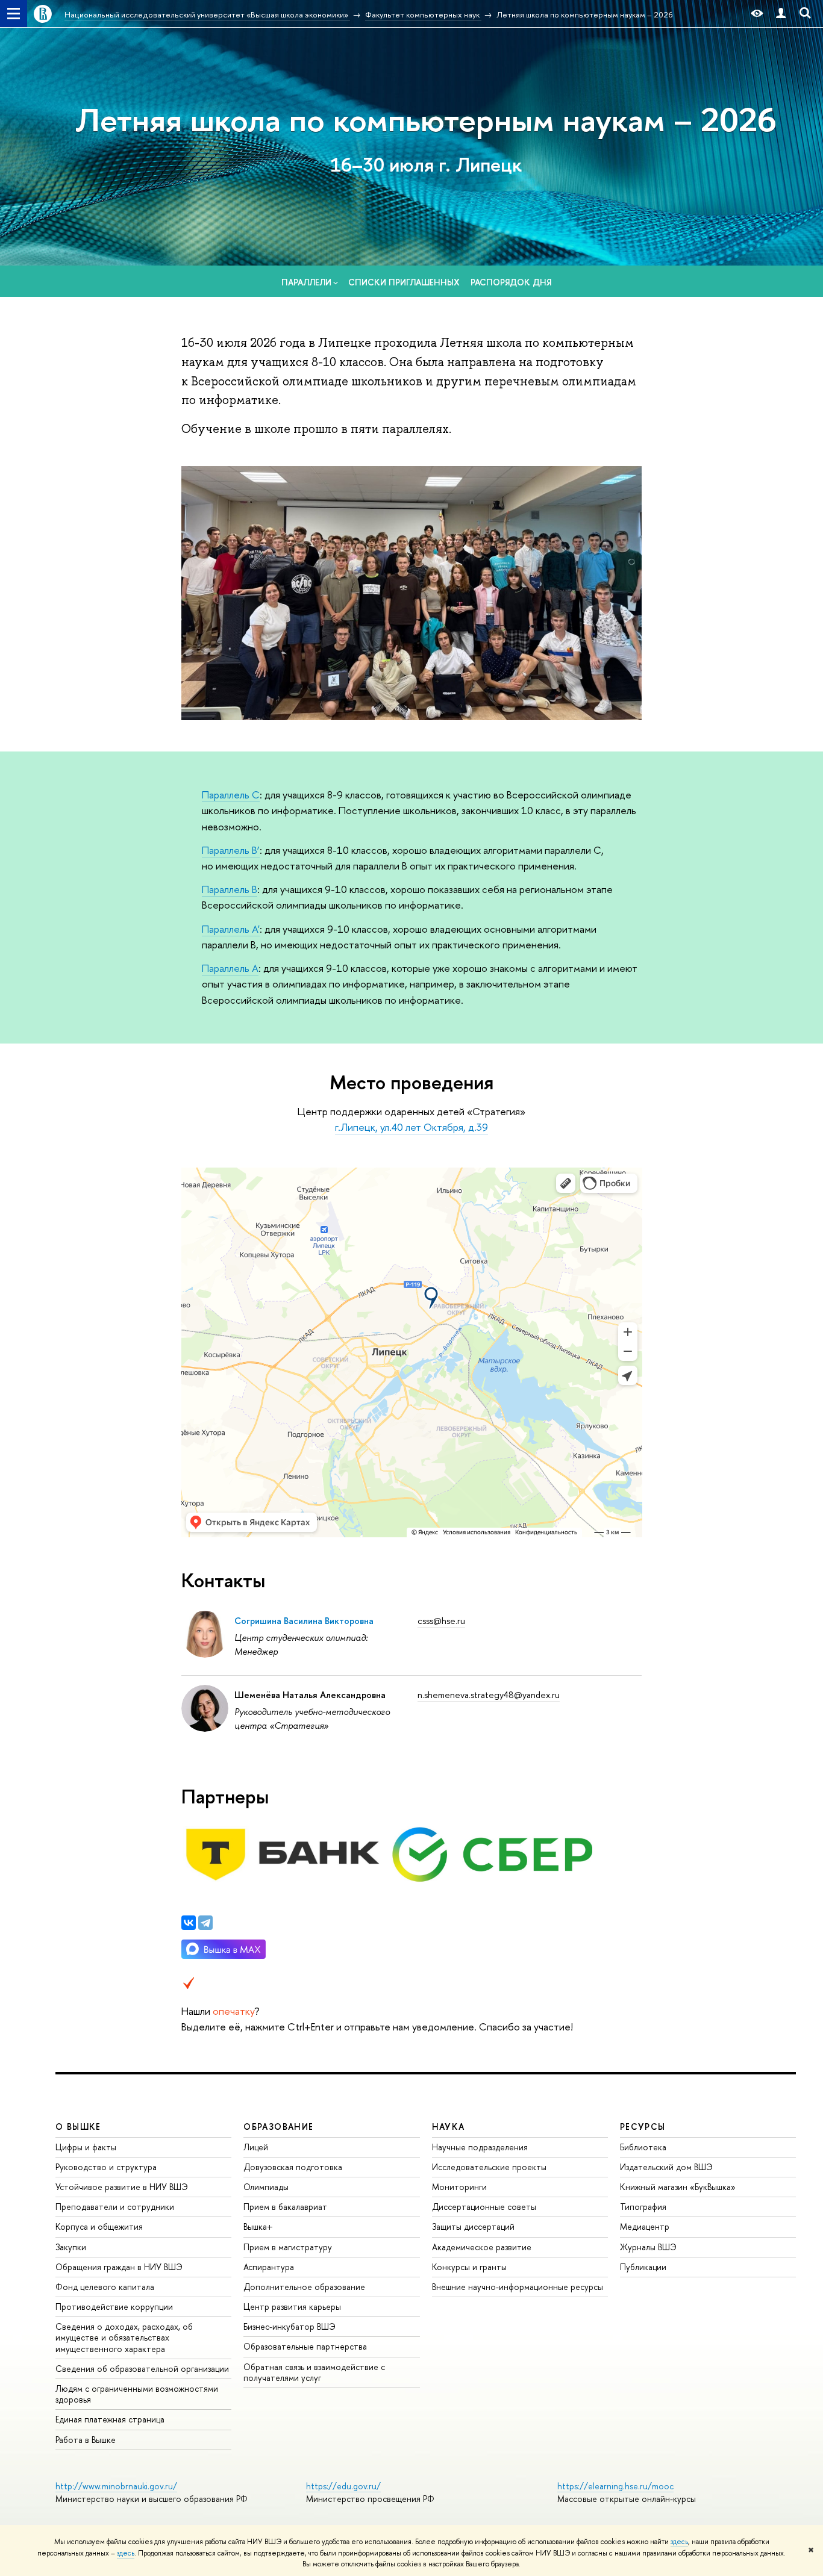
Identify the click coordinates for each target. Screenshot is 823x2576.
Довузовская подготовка (293, 2167)
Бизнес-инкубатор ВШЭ (289, 2326)
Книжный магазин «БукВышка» (678, 2187)
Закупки (71, 2247)
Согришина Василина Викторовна (304, 1621)
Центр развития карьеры (292, 2307)
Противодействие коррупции (114, 2307)
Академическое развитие (482, 2247)
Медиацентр (645, 2226)
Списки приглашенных (404, 282)
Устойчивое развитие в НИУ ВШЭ (122, 2187)
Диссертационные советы (484, 2207)
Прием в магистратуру (288, 2247)
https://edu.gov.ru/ (343, 2486)
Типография (643, 2207)
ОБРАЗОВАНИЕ (278, 2126)
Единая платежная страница (110, 2419)
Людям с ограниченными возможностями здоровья (137, 2394)
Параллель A (230, 968)
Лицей (256, 2147)
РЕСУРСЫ (643, 2126)
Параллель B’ (231, 850)
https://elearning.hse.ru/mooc (615, 2486)
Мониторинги (459, 2187)
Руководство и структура (106, 2167)
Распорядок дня (511, 282)
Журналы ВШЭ (648, 2247)
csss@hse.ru (441, 1621)
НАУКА (449, 2126)
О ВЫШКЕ (78, 2126)
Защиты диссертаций (473, 2226)
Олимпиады (266, 2187)
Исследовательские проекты (489, 2167)
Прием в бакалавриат (285, 2207)
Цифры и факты (86, 2147)
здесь (679, 2542)
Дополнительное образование (304, 2287)
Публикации (643, 2267)
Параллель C (231, 795)
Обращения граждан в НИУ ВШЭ (119, 2267)
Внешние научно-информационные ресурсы (518, 2287)
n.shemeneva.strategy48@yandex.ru (489, 1695)
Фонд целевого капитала (105, 2287)
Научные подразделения (480, 2147)
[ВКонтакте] (189, 1923)
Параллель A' (231, 929)
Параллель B (230, 889)
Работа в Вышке (86, 2440)
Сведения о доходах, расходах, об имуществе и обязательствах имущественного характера (124, 2337)
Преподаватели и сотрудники (115, 2207)
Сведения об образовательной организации (142, 2369)
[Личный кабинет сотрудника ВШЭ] (781, 14)
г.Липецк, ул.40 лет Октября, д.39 (411, 1127)
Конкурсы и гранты (469, 2267)
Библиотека (643, 2147)
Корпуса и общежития (99, 2226)
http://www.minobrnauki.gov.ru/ (116, 2486)
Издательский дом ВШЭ (666, 2167)
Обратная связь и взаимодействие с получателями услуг (314, 2372)
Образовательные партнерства (305, 2346)
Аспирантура (269, 2267)
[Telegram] (205, 1923)
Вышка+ (258, 2226)
